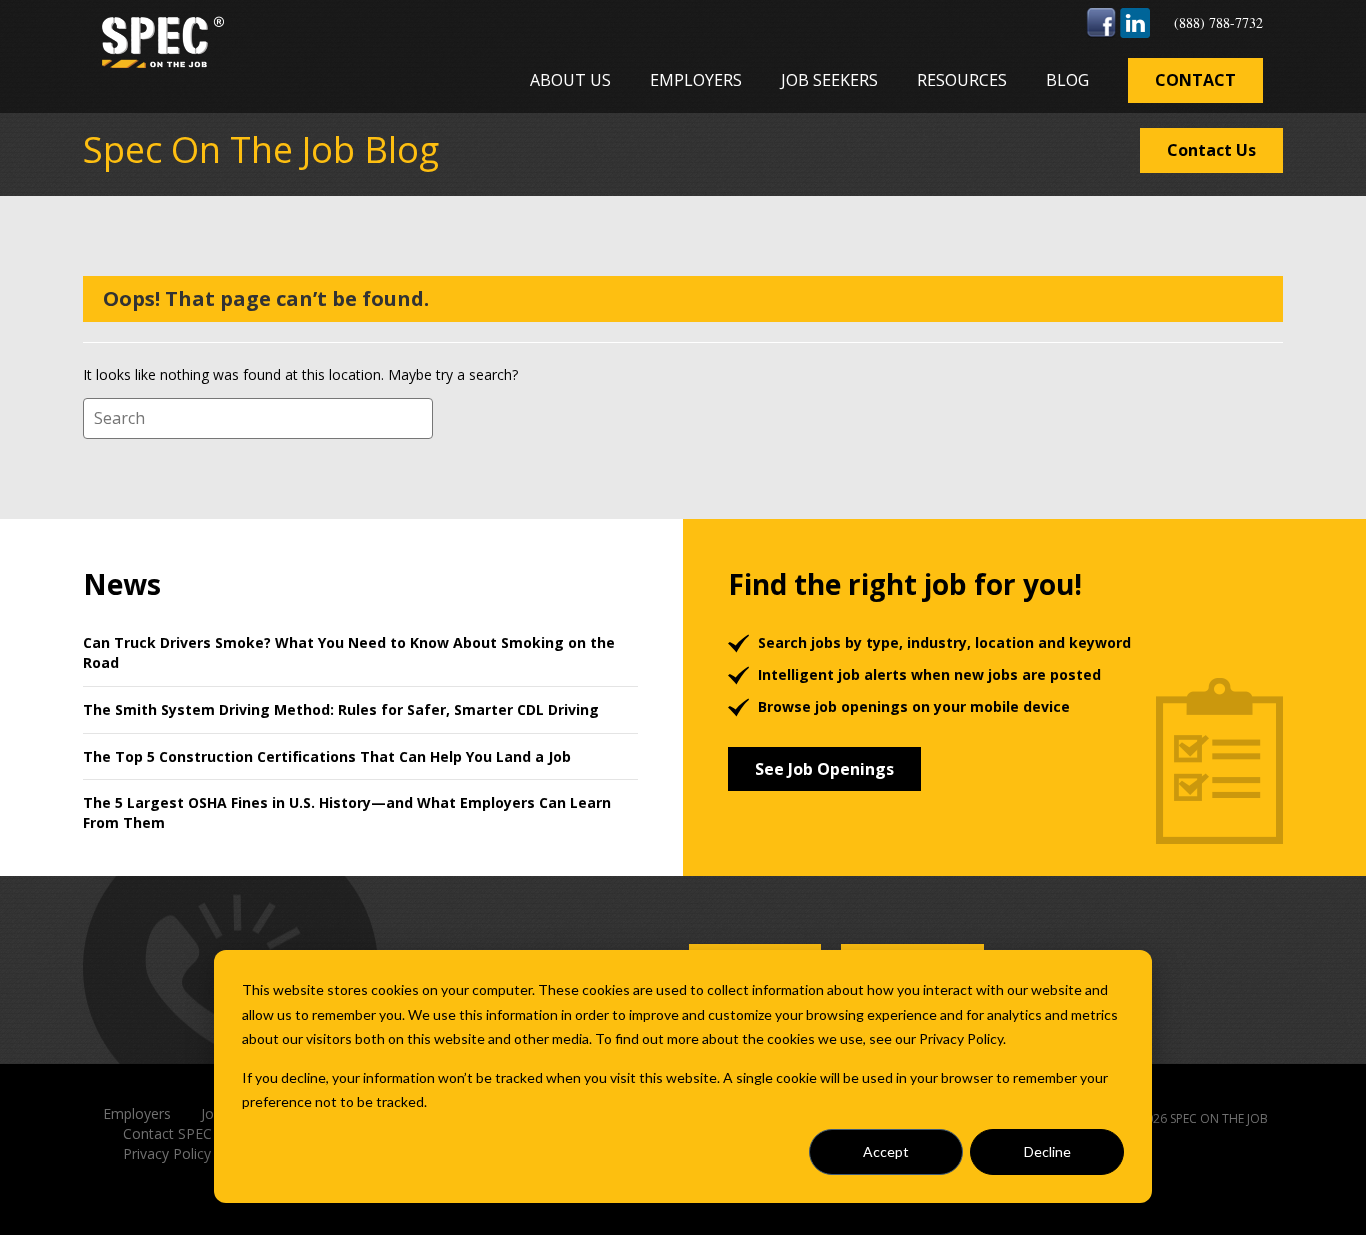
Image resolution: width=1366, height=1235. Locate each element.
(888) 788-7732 (1218, 22)
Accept (886, 1151)
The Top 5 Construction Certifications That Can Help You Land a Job (327, 756)
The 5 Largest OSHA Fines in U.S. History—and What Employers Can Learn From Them (347, 812)
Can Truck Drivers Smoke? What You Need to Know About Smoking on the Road (349, 652)
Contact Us (1211, 150)
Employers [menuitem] (696, 80)
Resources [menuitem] (962, 80)
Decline (1047, 1151)
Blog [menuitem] (1067, 80)
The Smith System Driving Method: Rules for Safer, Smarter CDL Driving (341, 709)
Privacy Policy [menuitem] (167, 1153)
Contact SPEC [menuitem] (167, 1133)
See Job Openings (824, 769)
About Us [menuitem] (570, 80)
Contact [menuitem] (1195, 80)
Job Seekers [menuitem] (829, 80)
